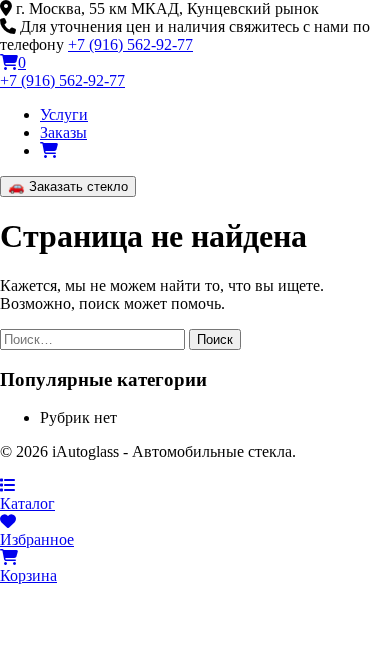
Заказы (63, 132)
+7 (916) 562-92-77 (130, 44)
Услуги (64, 114)
